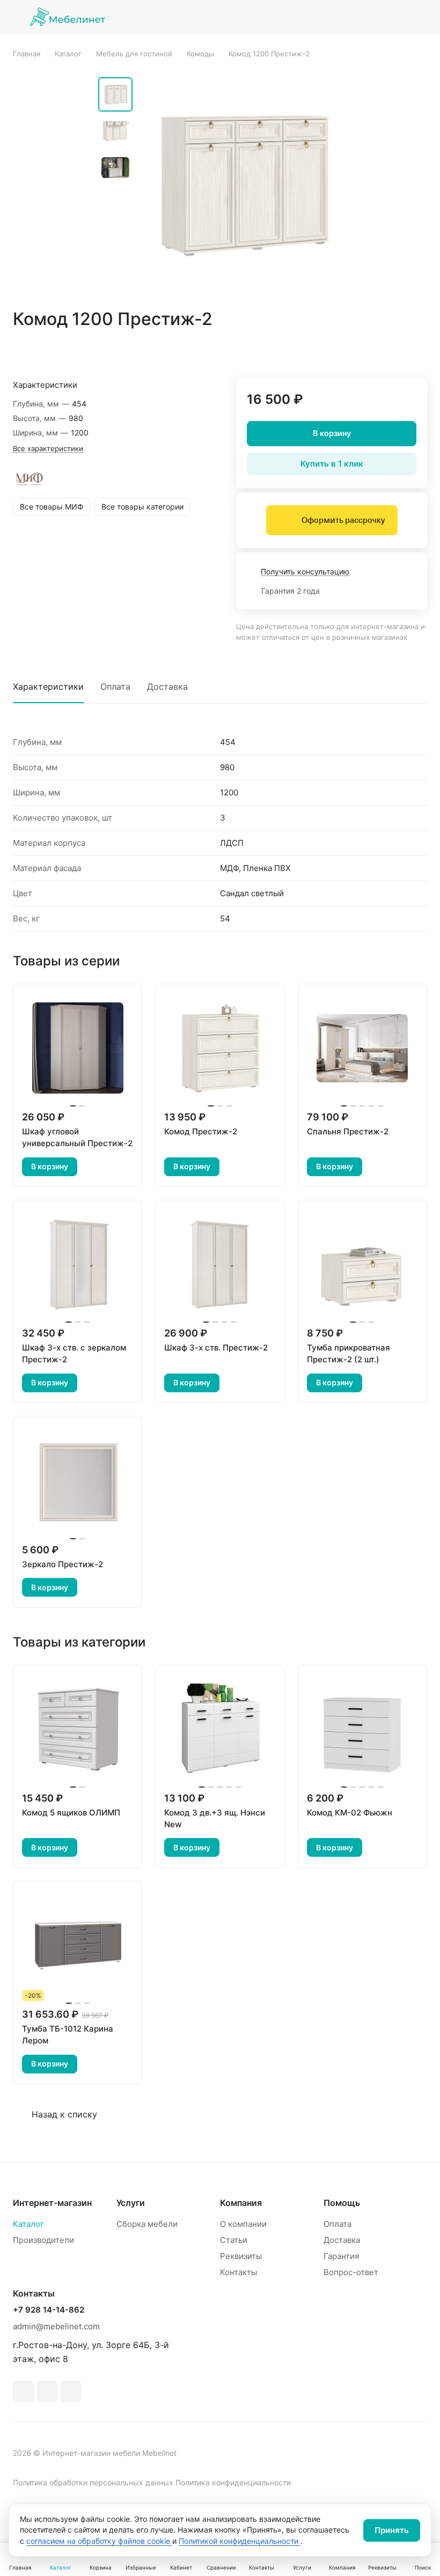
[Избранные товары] (392, 17)
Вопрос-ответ (351, 2272)
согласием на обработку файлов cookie (99, 2541)
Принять (392, 2530)
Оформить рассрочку (343, 520)
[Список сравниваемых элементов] (365, 17)
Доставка (167, 687)
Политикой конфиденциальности (240, 2541)
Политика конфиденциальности (233, 2482)
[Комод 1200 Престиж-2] (240, 183)
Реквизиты (241, 2256)
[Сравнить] (393, 350)
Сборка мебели (147, 2224)
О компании (243, 2224)
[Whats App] (47, 2392)
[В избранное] (368, 350)
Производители (43, 2240)
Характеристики (48, 687)
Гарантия (341, 2256)
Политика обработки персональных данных (93, 2482)
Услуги (131, 2203)
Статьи (234, 2240)
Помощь (342, 2203)
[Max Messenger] (71, 2392)
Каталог (28, 2224)
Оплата (115, 687)
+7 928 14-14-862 (49, 2310)
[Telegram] (24, 2392)
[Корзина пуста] (420, 17)
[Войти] (338, 17)
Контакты (239, 2272)
